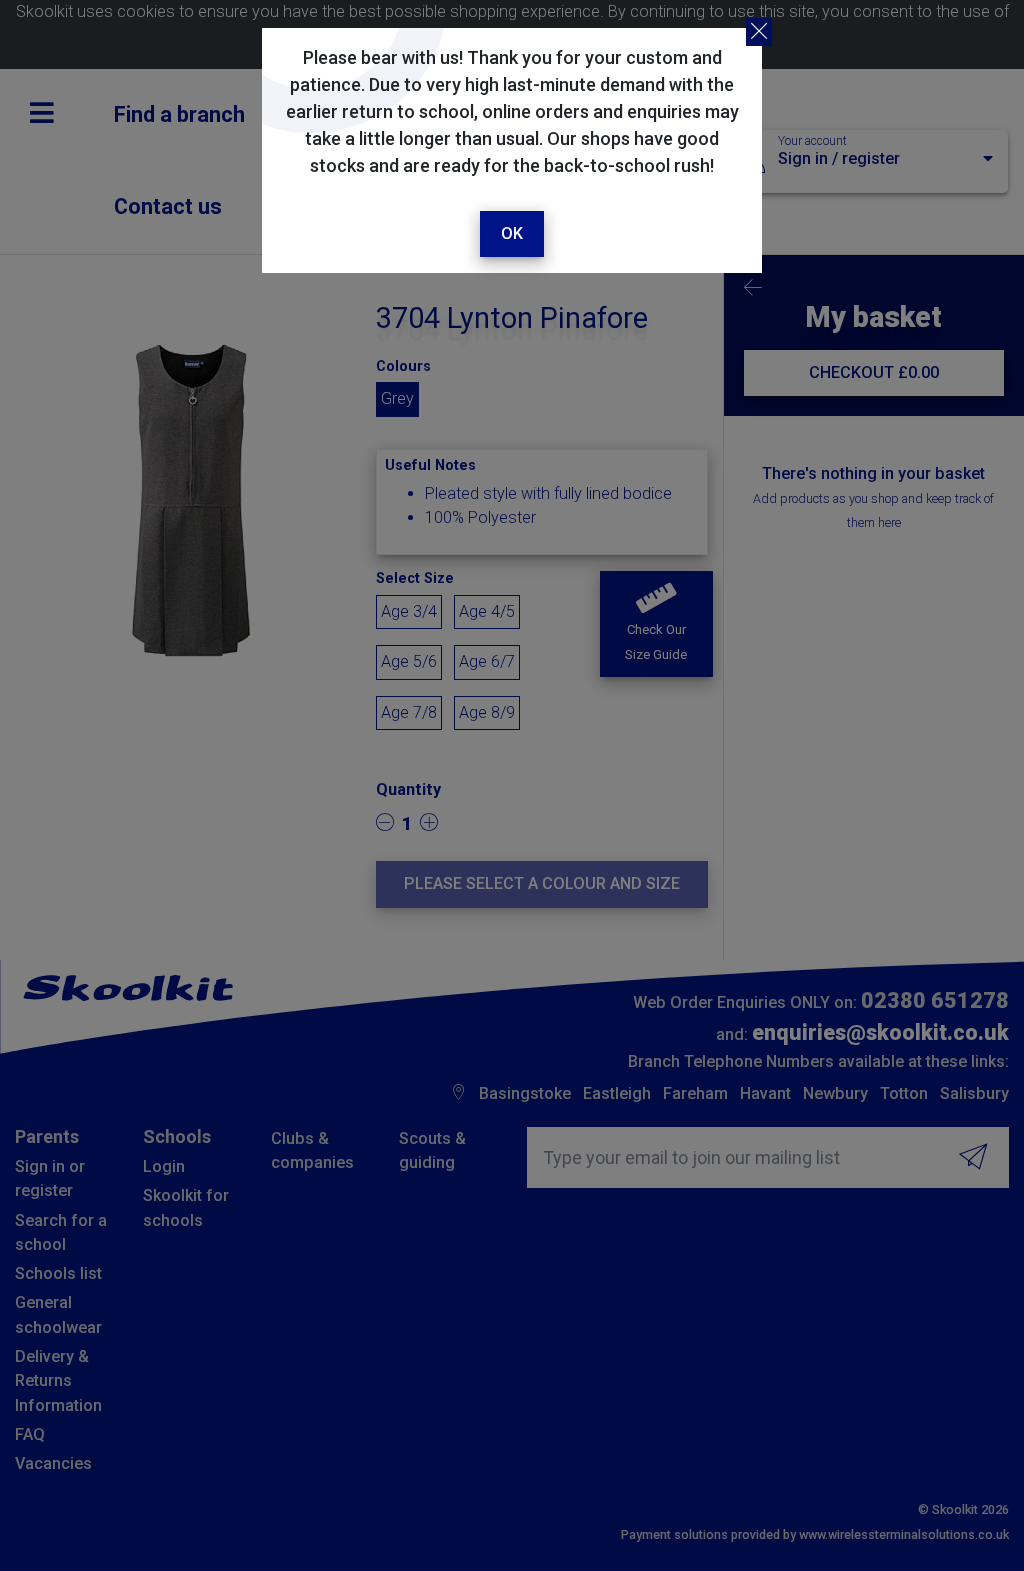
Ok (512, 233)
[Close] (759, 32)
